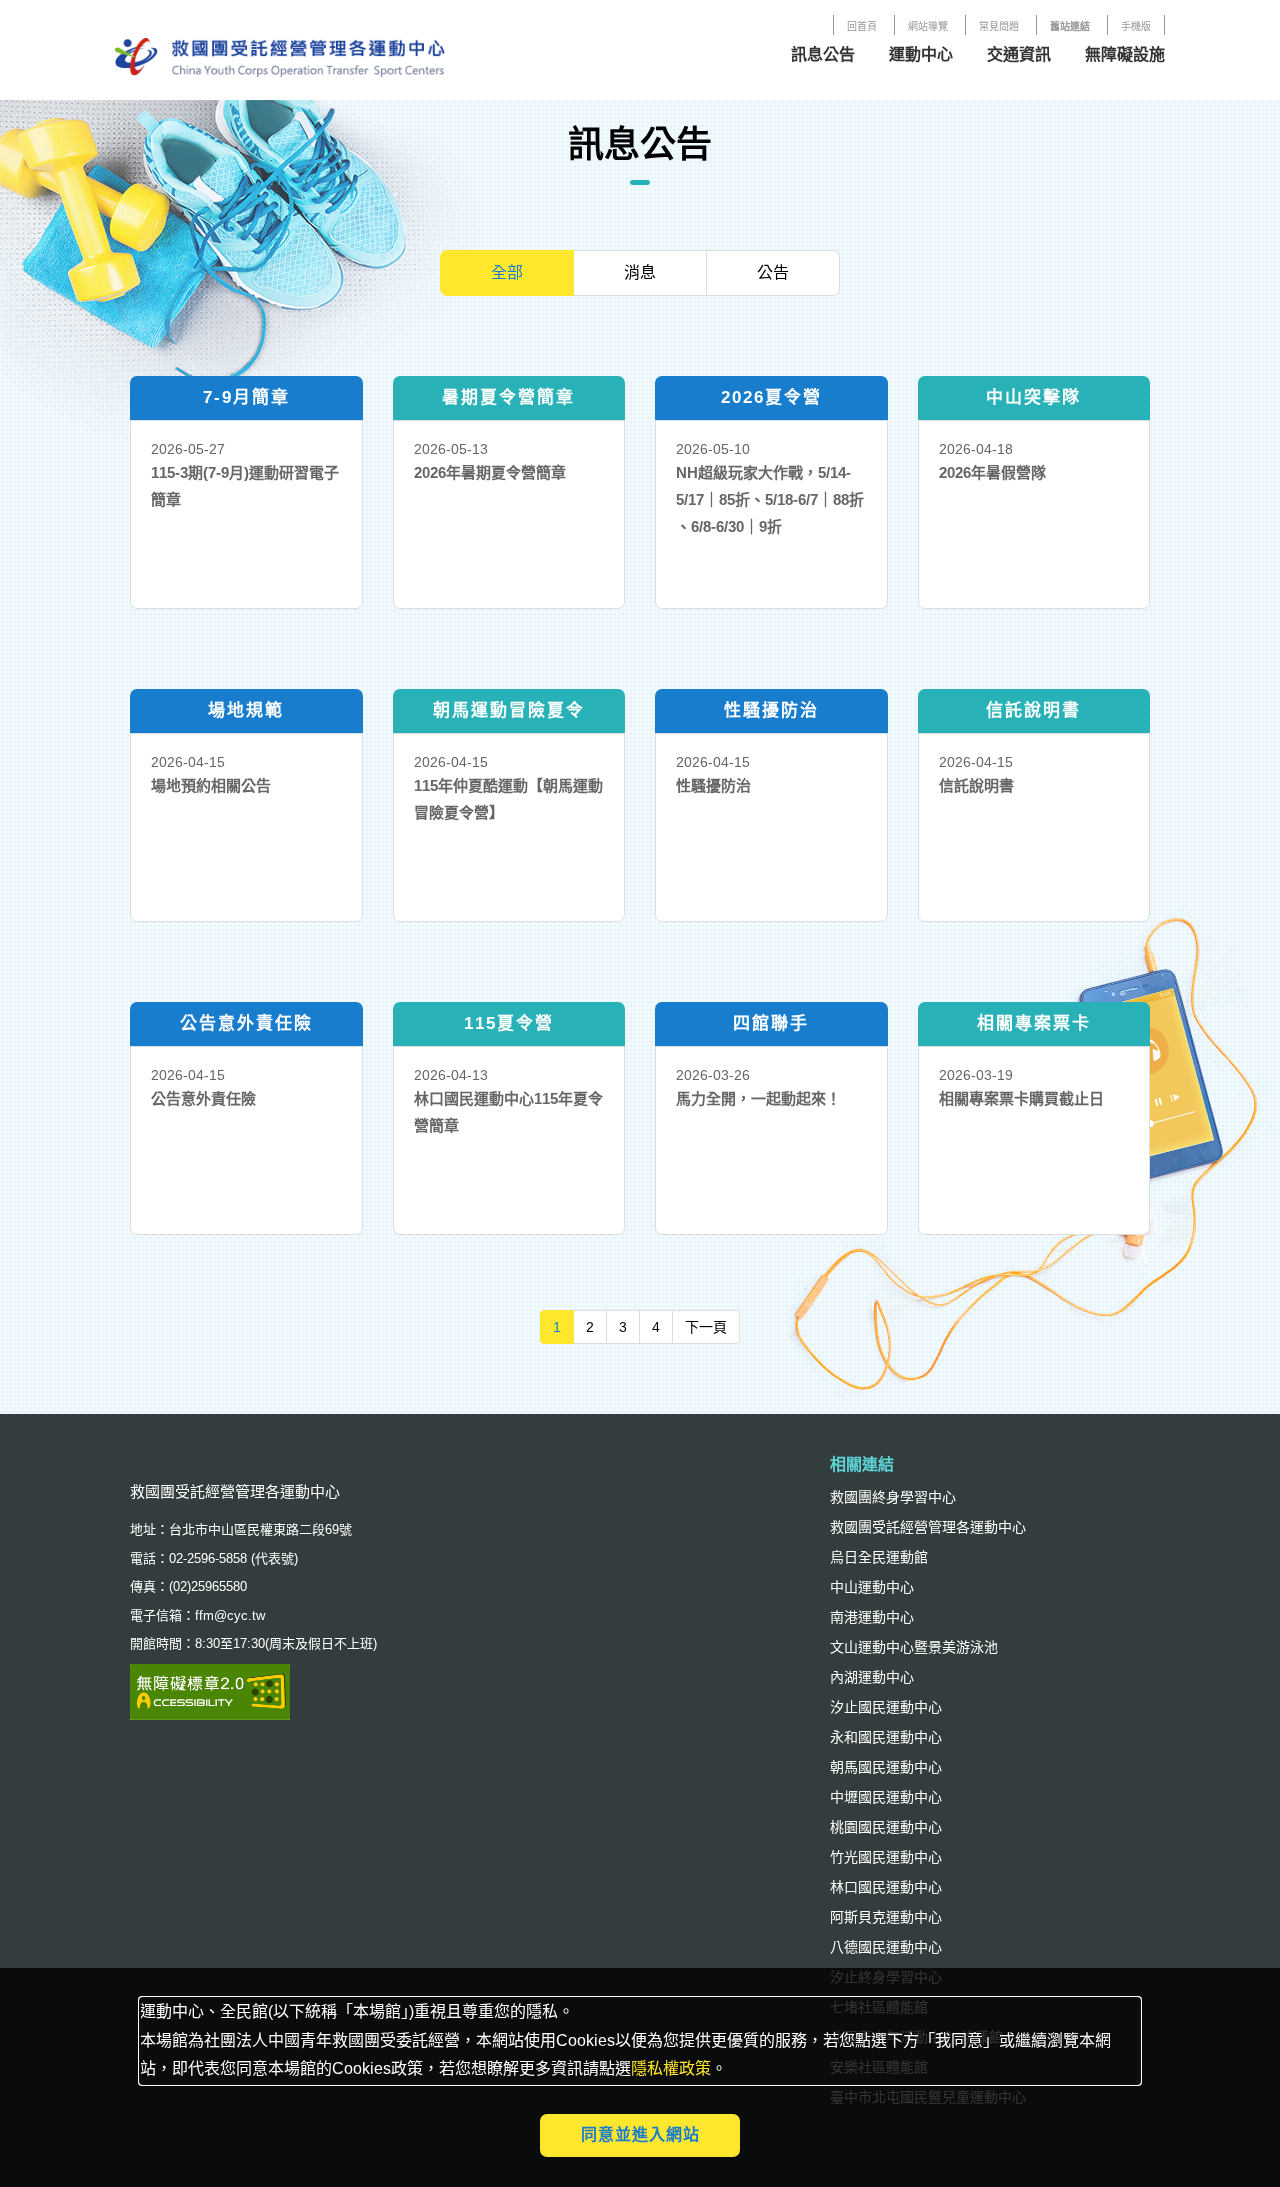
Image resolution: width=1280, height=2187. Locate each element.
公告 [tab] (773, 272)
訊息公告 (823, 54)
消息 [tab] (640, 272)
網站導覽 (928, 26)
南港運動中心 (872, 1617)
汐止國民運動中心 (886, 1707)
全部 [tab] (507, 272)
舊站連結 (1070, 26)
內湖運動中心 (872, 1677)
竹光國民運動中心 (886, 1857)
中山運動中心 (872, 1587)
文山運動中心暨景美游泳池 (914, 1647)
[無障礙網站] (210, 1690)
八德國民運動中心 (886, 1947)
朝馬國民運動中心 (886, 1767)
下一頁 (712, 1326)
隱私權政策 (671, 2068)
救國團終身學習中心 (893, 1497)
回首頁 (862, 26)
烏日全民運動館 (879, 1557)
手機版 (1136, 26)
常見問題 (999, 26)
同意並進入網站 (640, 2134)
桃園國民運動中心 (886, 1827)
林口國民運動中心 (886, 1887)
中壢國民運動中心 (886, 1797)
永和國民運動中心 (886, 1737)
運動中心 (921, 54)
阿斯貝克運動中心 (886, 1917)
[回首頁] (280, 54)
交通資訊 (1019, 54)
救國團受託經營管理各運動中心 (928, 1527)
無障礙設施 (1125, 54)
